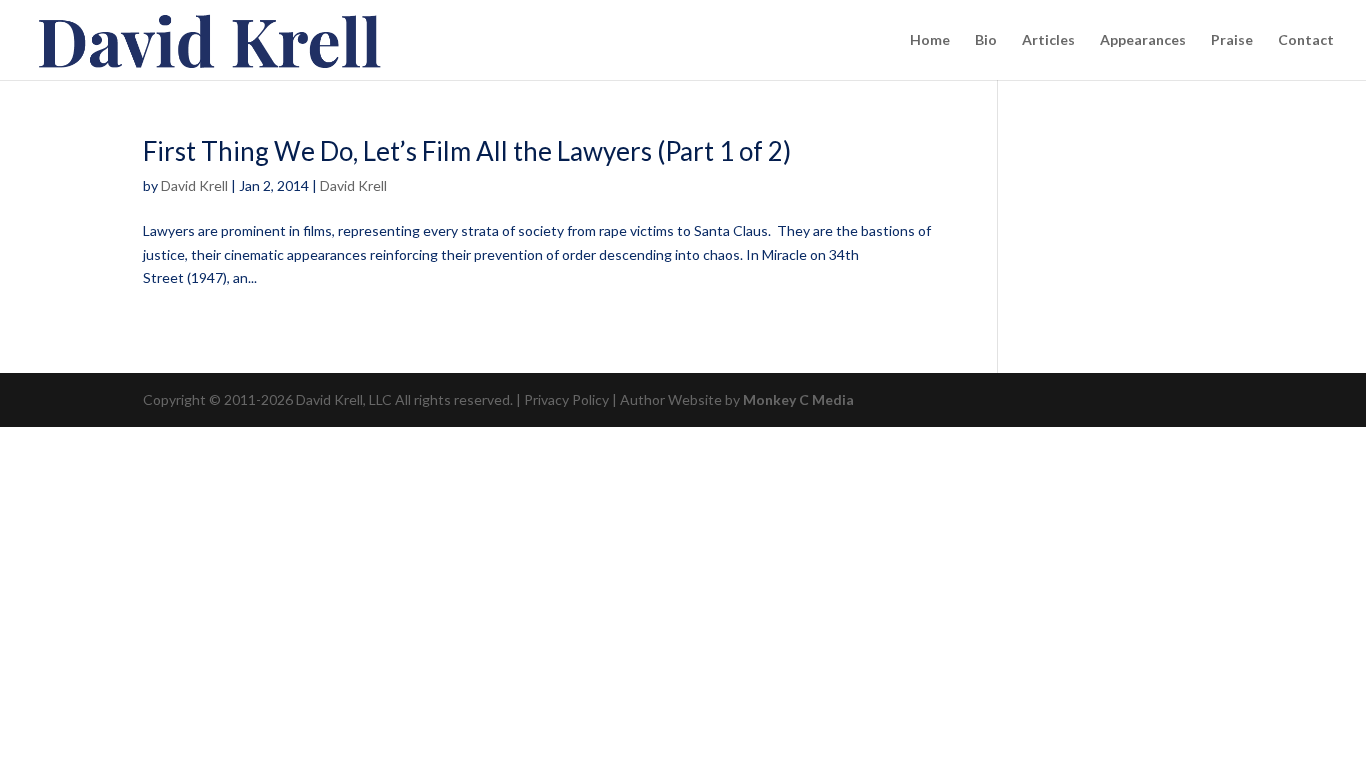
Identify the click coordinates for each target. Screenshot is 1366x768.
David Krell (194, 185)
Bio (986, 40)
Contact (1306, 40)
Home (930, 40)
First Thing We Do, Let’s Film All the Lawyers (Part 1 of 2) (467, 151)
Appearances (1143, 40)
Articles (1048, 40)
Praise (1232, 40)
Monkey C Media (798, 399)
